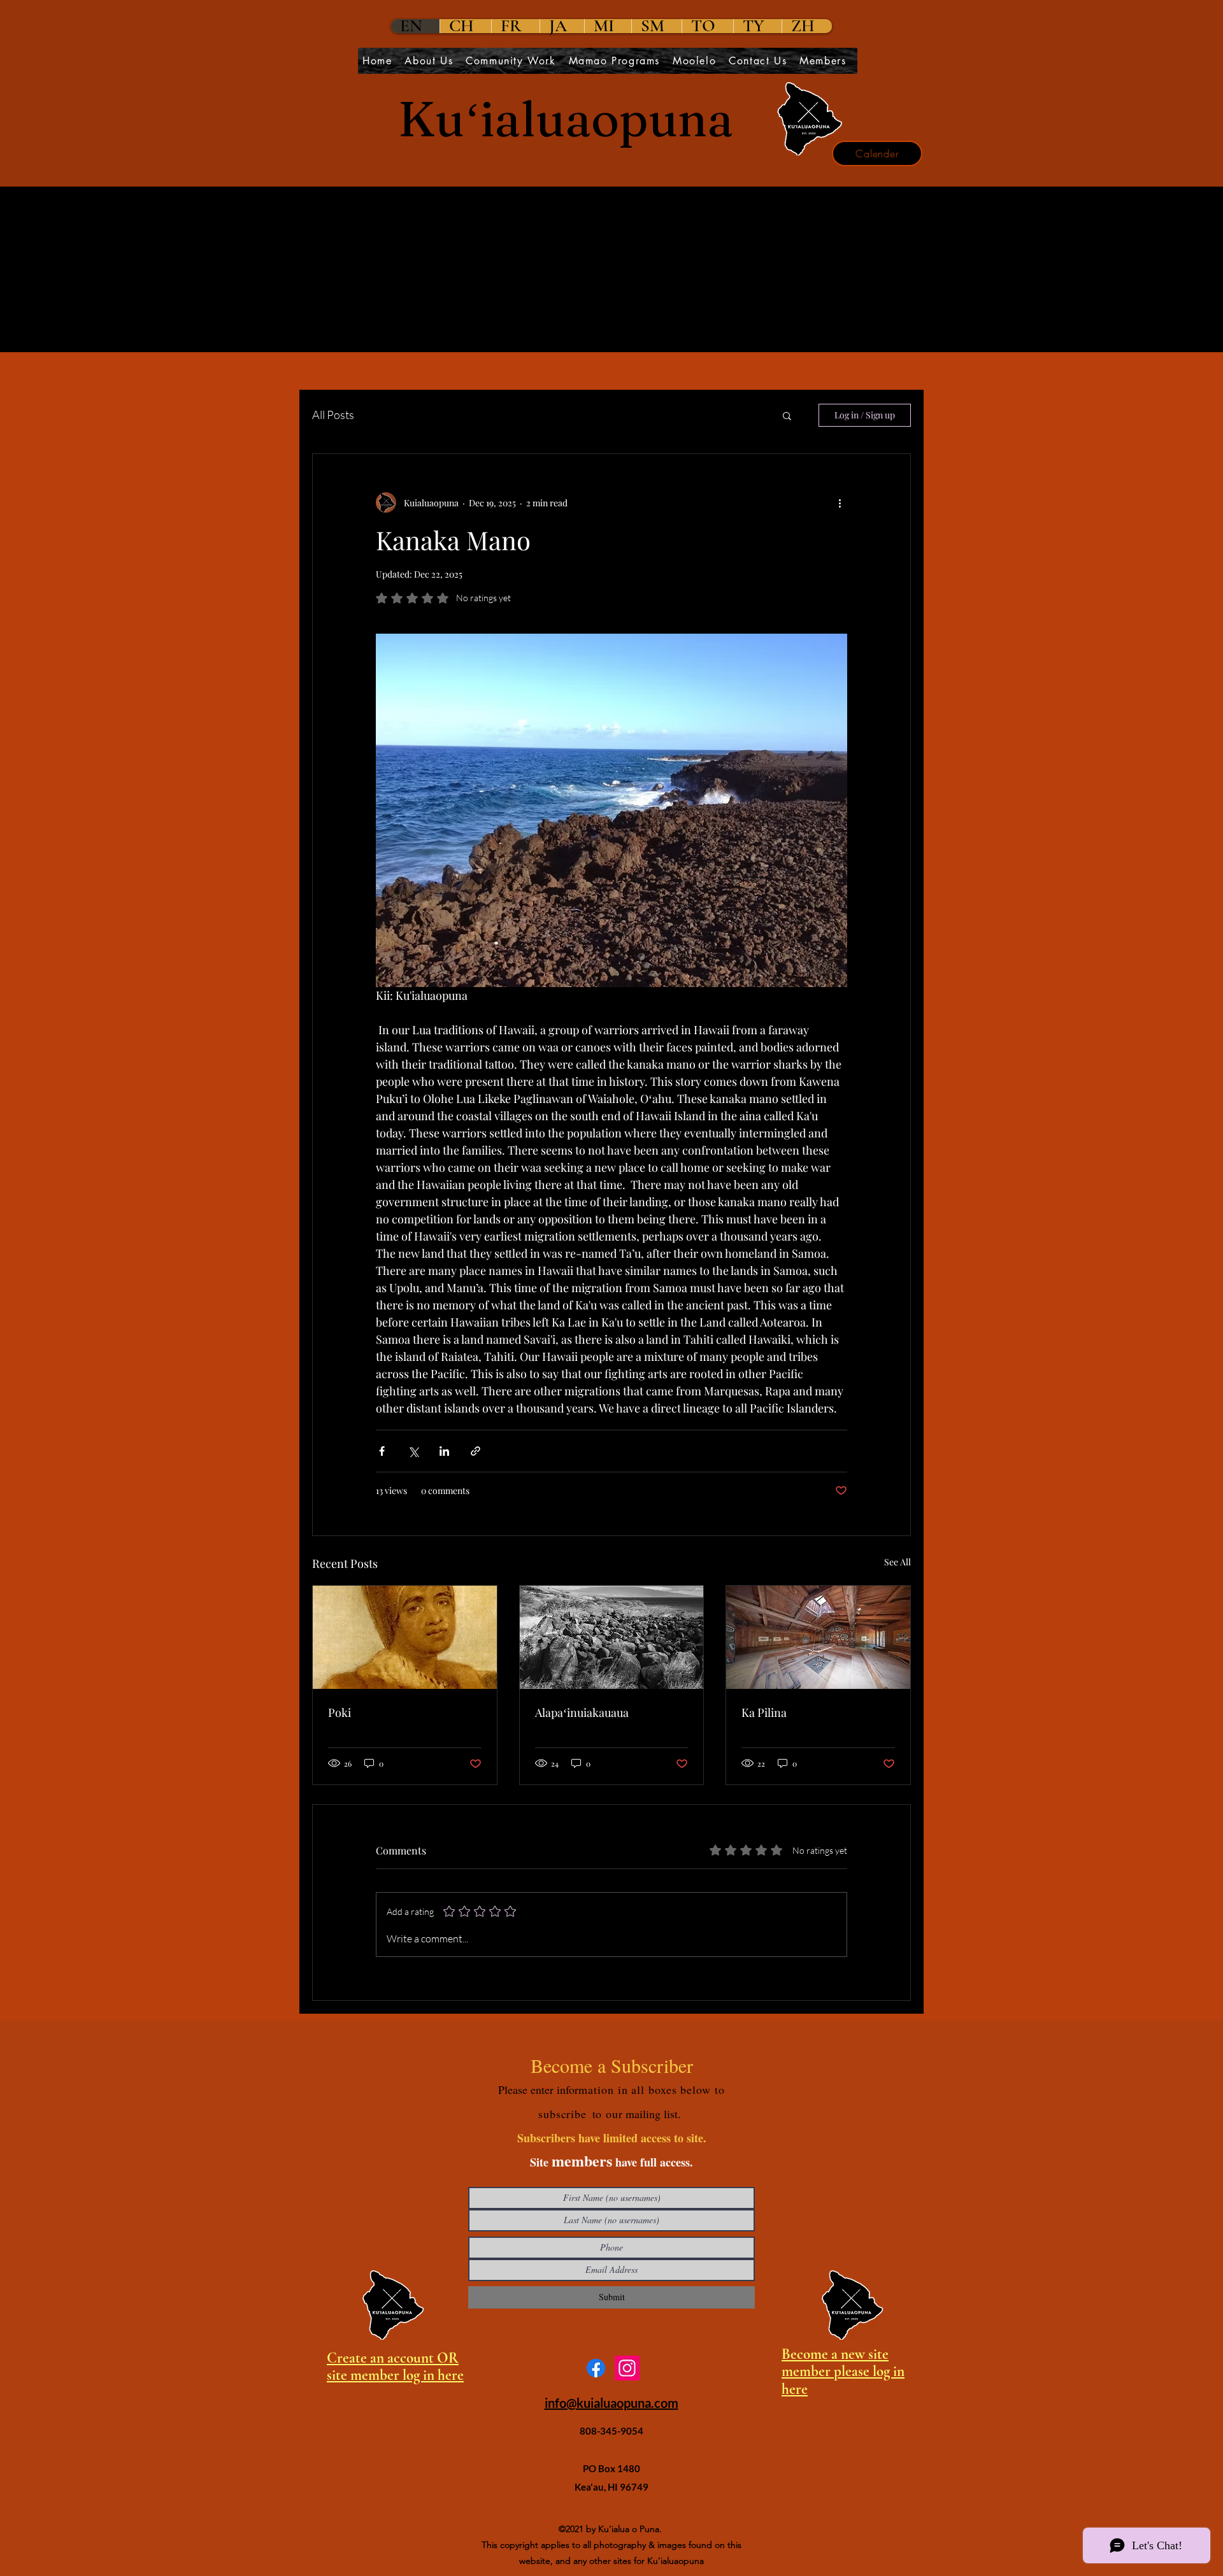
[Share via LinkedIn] (444, 1451)
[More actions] (840, 502)
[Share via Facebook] (382, 1451)
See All (898, 1562)
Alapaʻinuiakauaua (582, 1712)
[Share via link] (476, 1451)
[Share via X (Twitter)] (413, 1451)
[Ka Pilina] (818, 1637)
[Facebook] (596, 2368)
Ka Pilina (764, 1712)
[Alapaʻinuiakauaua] (612, 1637)
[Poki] (405, 1637)
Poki (340, 1712)
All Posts (333, 415)
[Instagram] (627, 2368)
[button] (787, 415)
